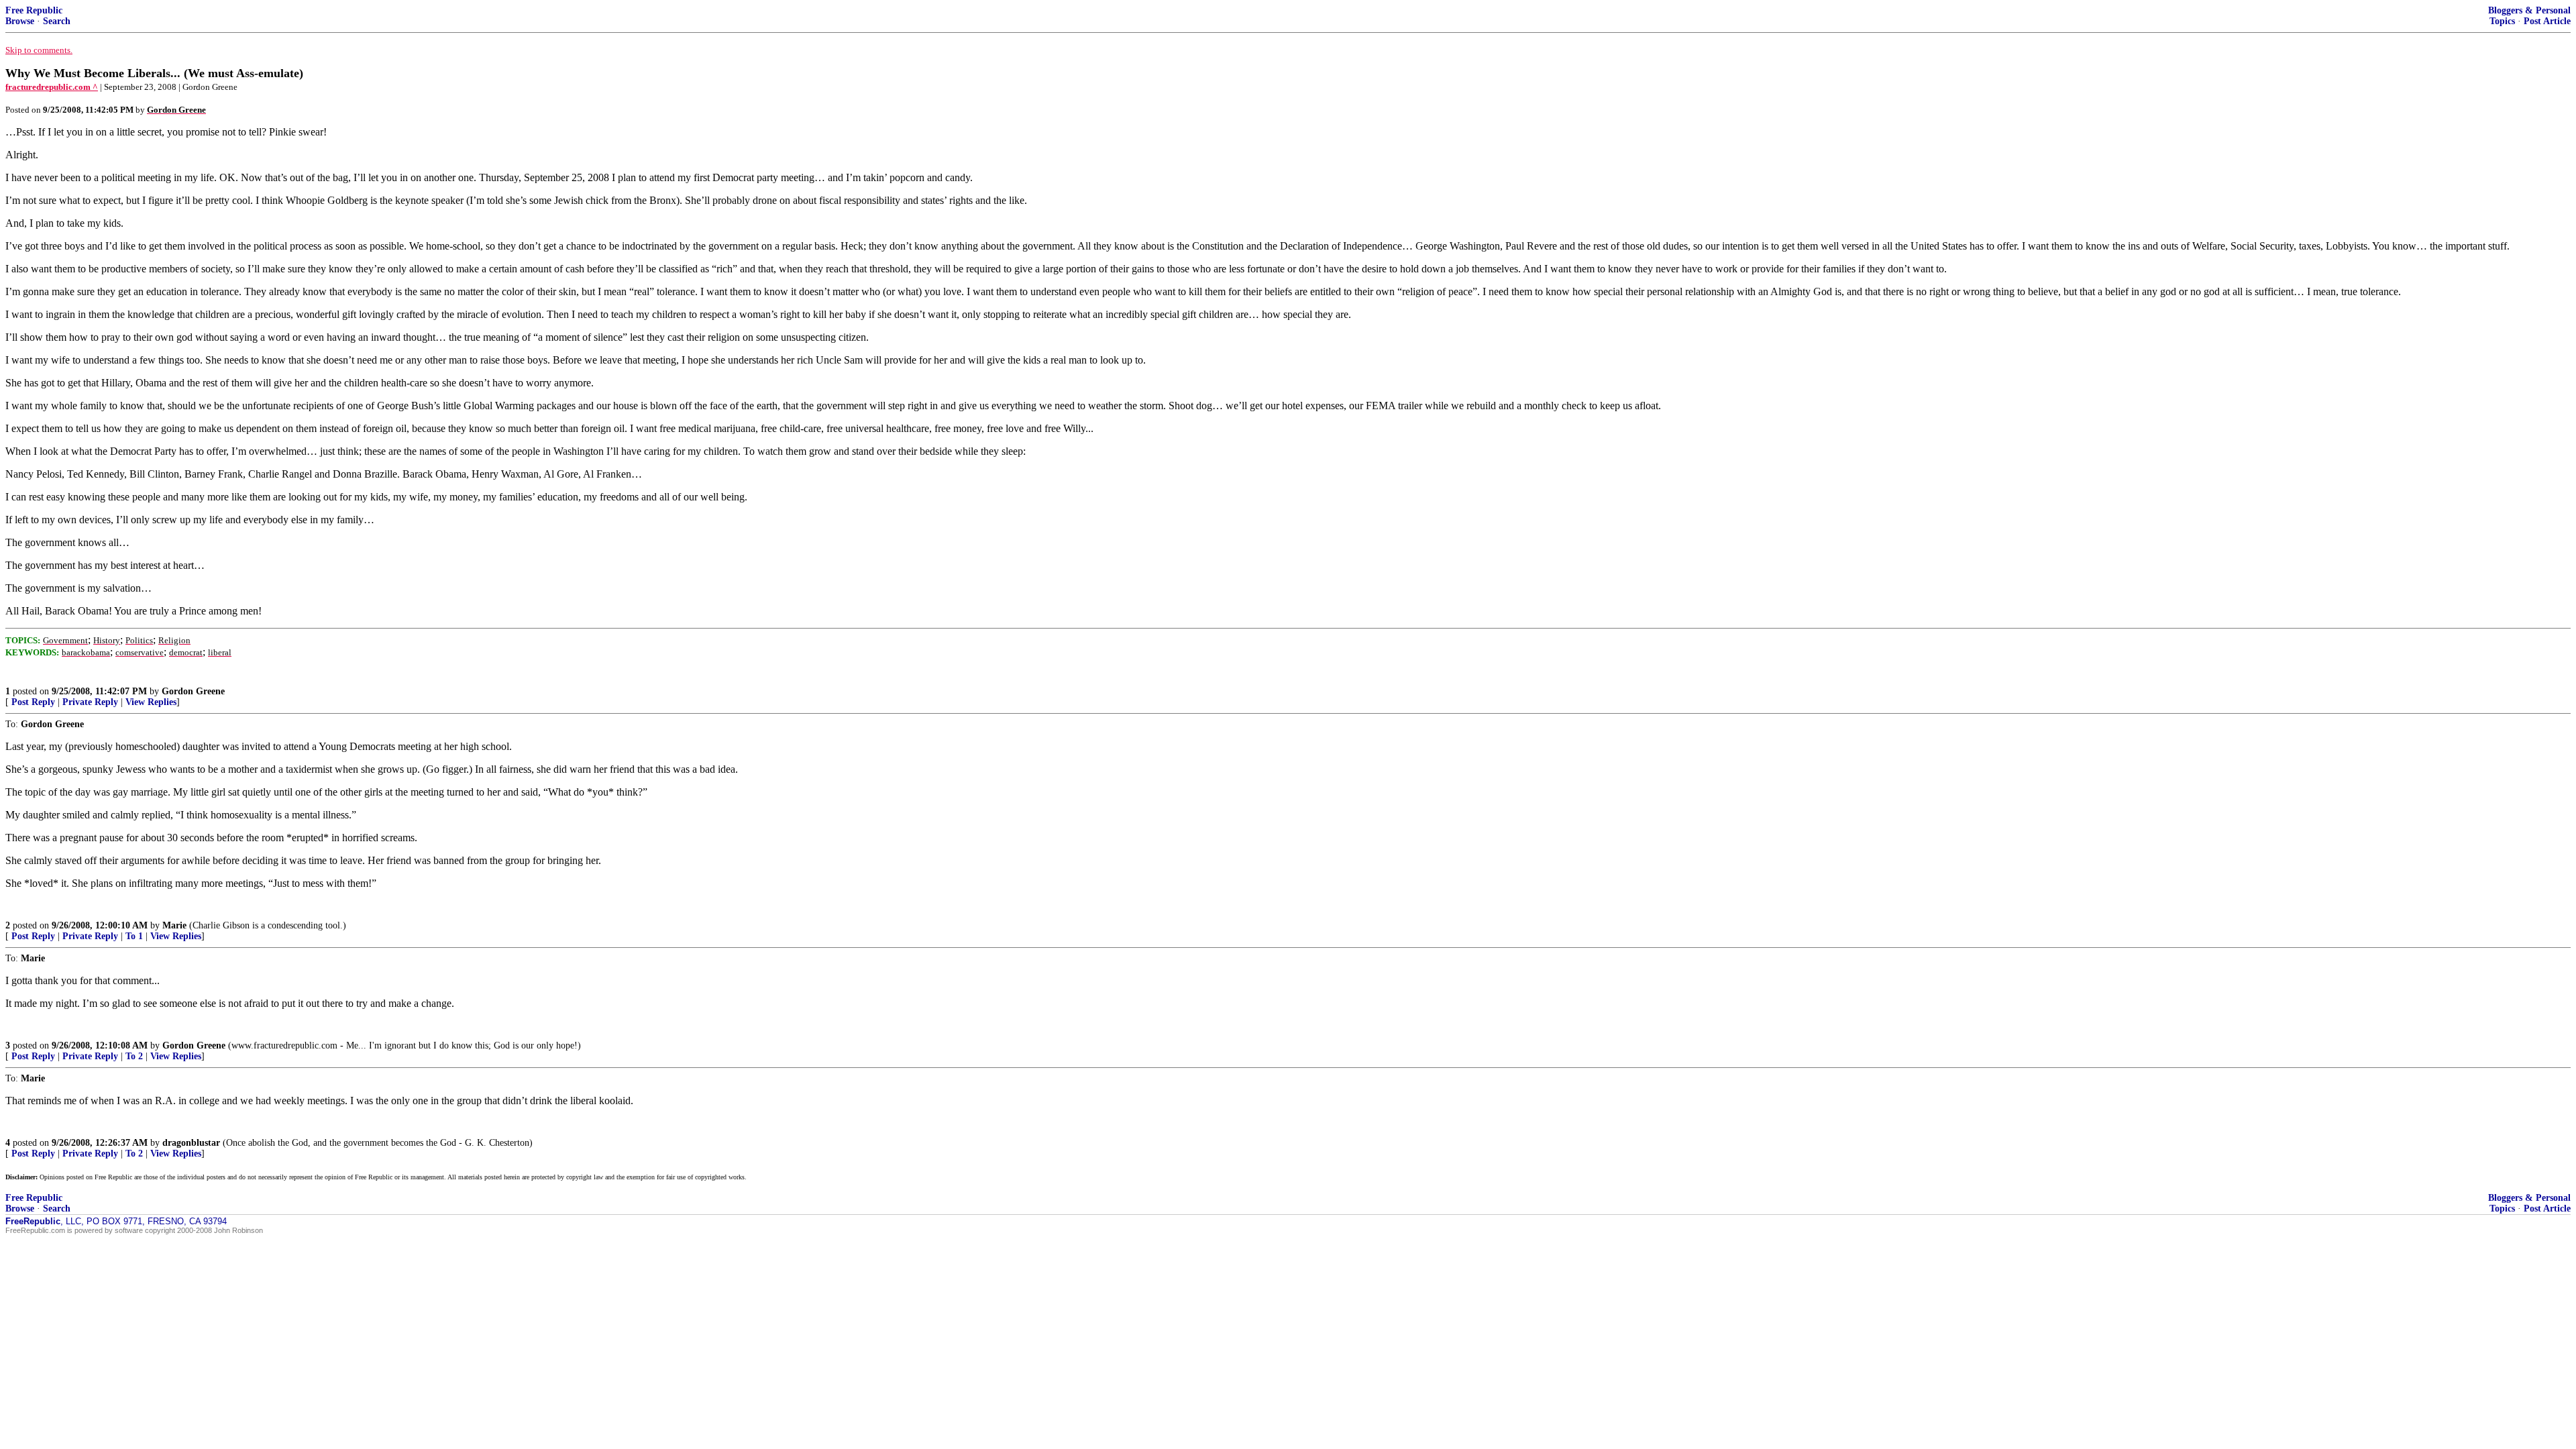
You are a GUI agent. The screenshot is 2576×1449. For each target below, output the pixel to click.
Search (57, 21)
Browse (20, 21)
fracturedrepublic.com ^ (52, 87)
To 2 (134, 1056)
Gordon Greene (193, 691)
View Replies (151, 702)
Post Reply (33, 702)
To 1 (134, 936)
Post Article (2547, 21)
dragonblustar (191, 1143)
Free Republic (34, 10)
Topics (2502, 21)
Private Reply (90, 702)
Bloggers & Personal (2529, 10)
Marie (174, 925)
